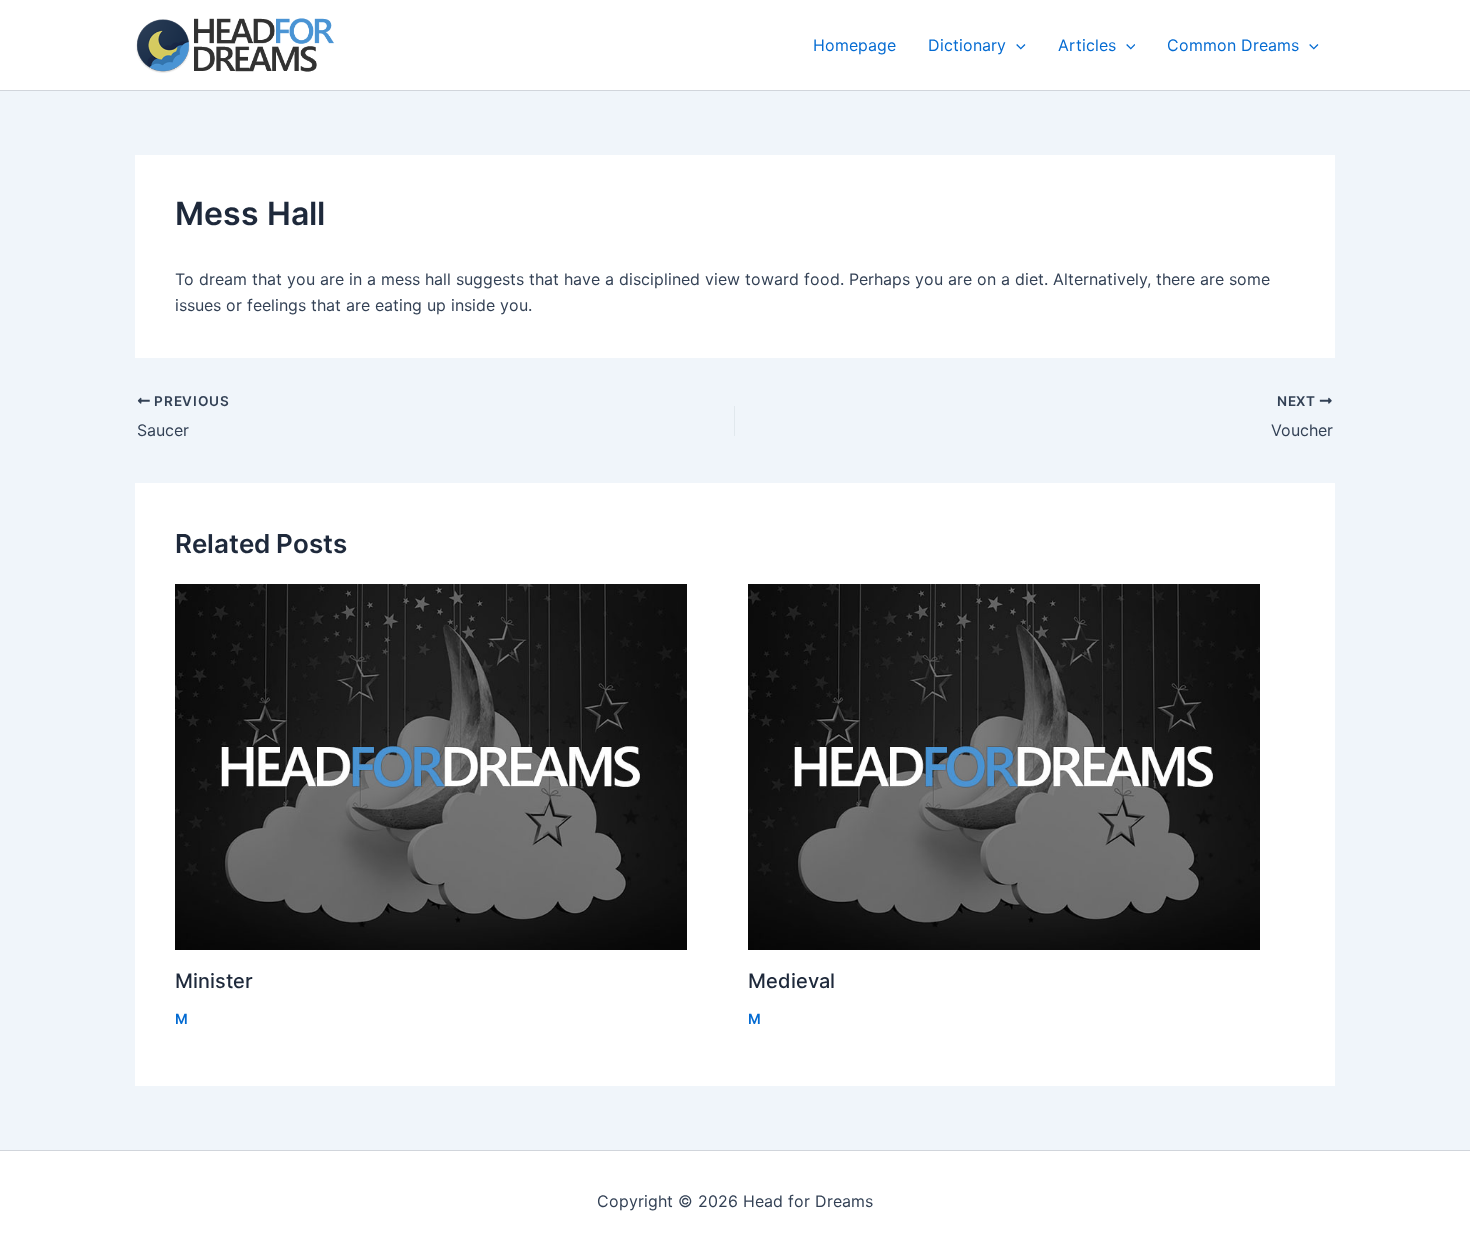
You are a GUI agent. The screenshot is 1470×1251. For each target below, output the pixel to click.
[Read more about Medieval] (1022, 766)
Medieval (791, 981)
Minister (214, 981)
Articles (1087, 45)
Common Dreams (1233, 45)
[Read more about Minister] (449, 766)
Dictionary (967, 45)
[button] (1016, 45)
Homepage (854, 45)
